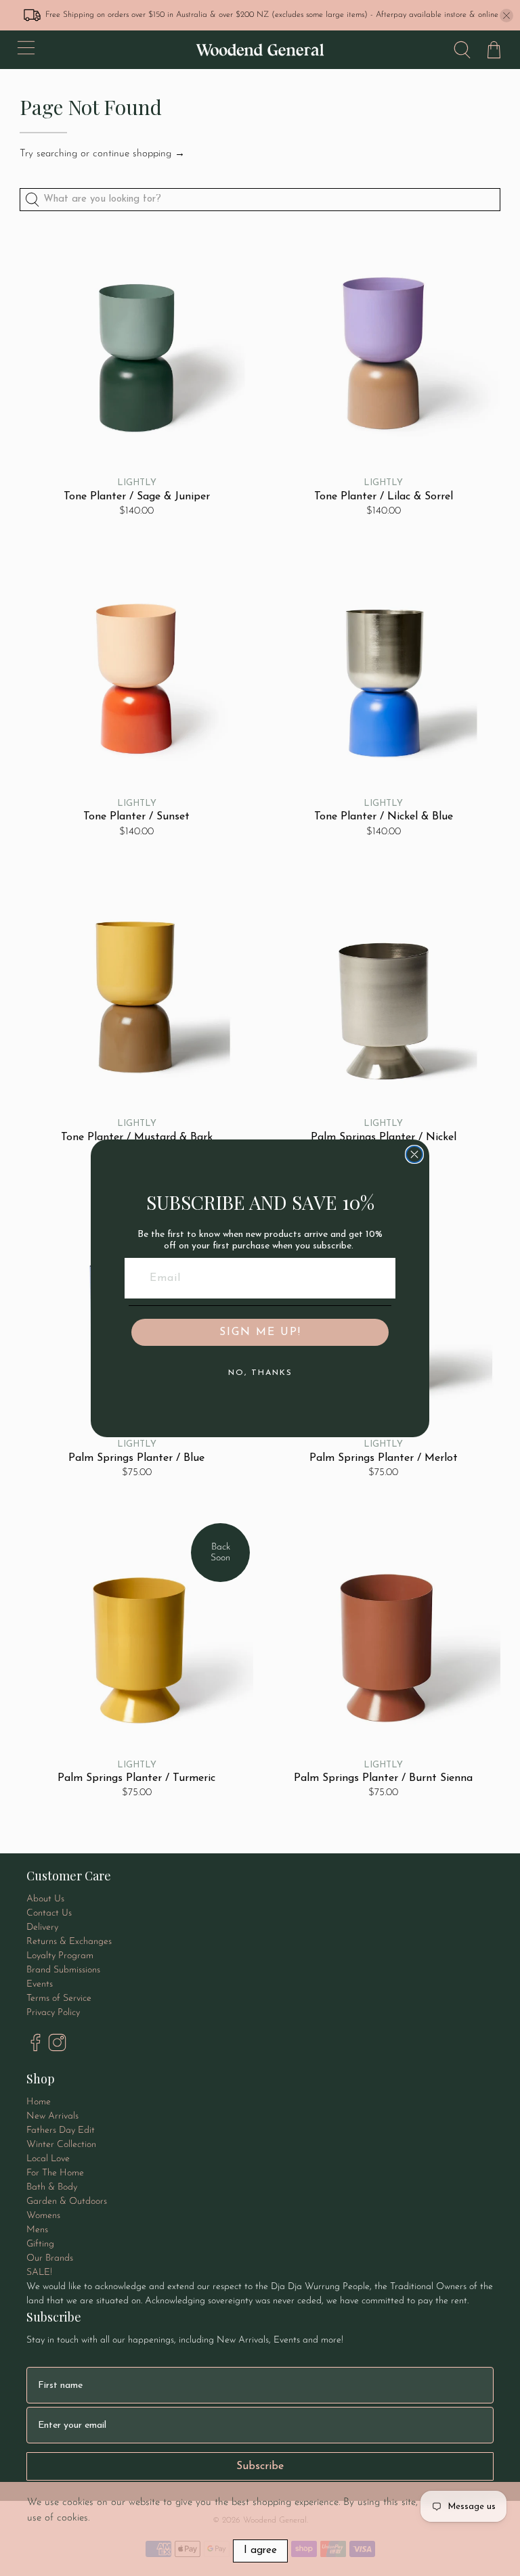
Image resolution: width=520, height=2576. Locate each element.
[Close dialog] (414, 1154)
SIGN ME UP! (260, 1332)
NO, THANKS (260, 1373)
